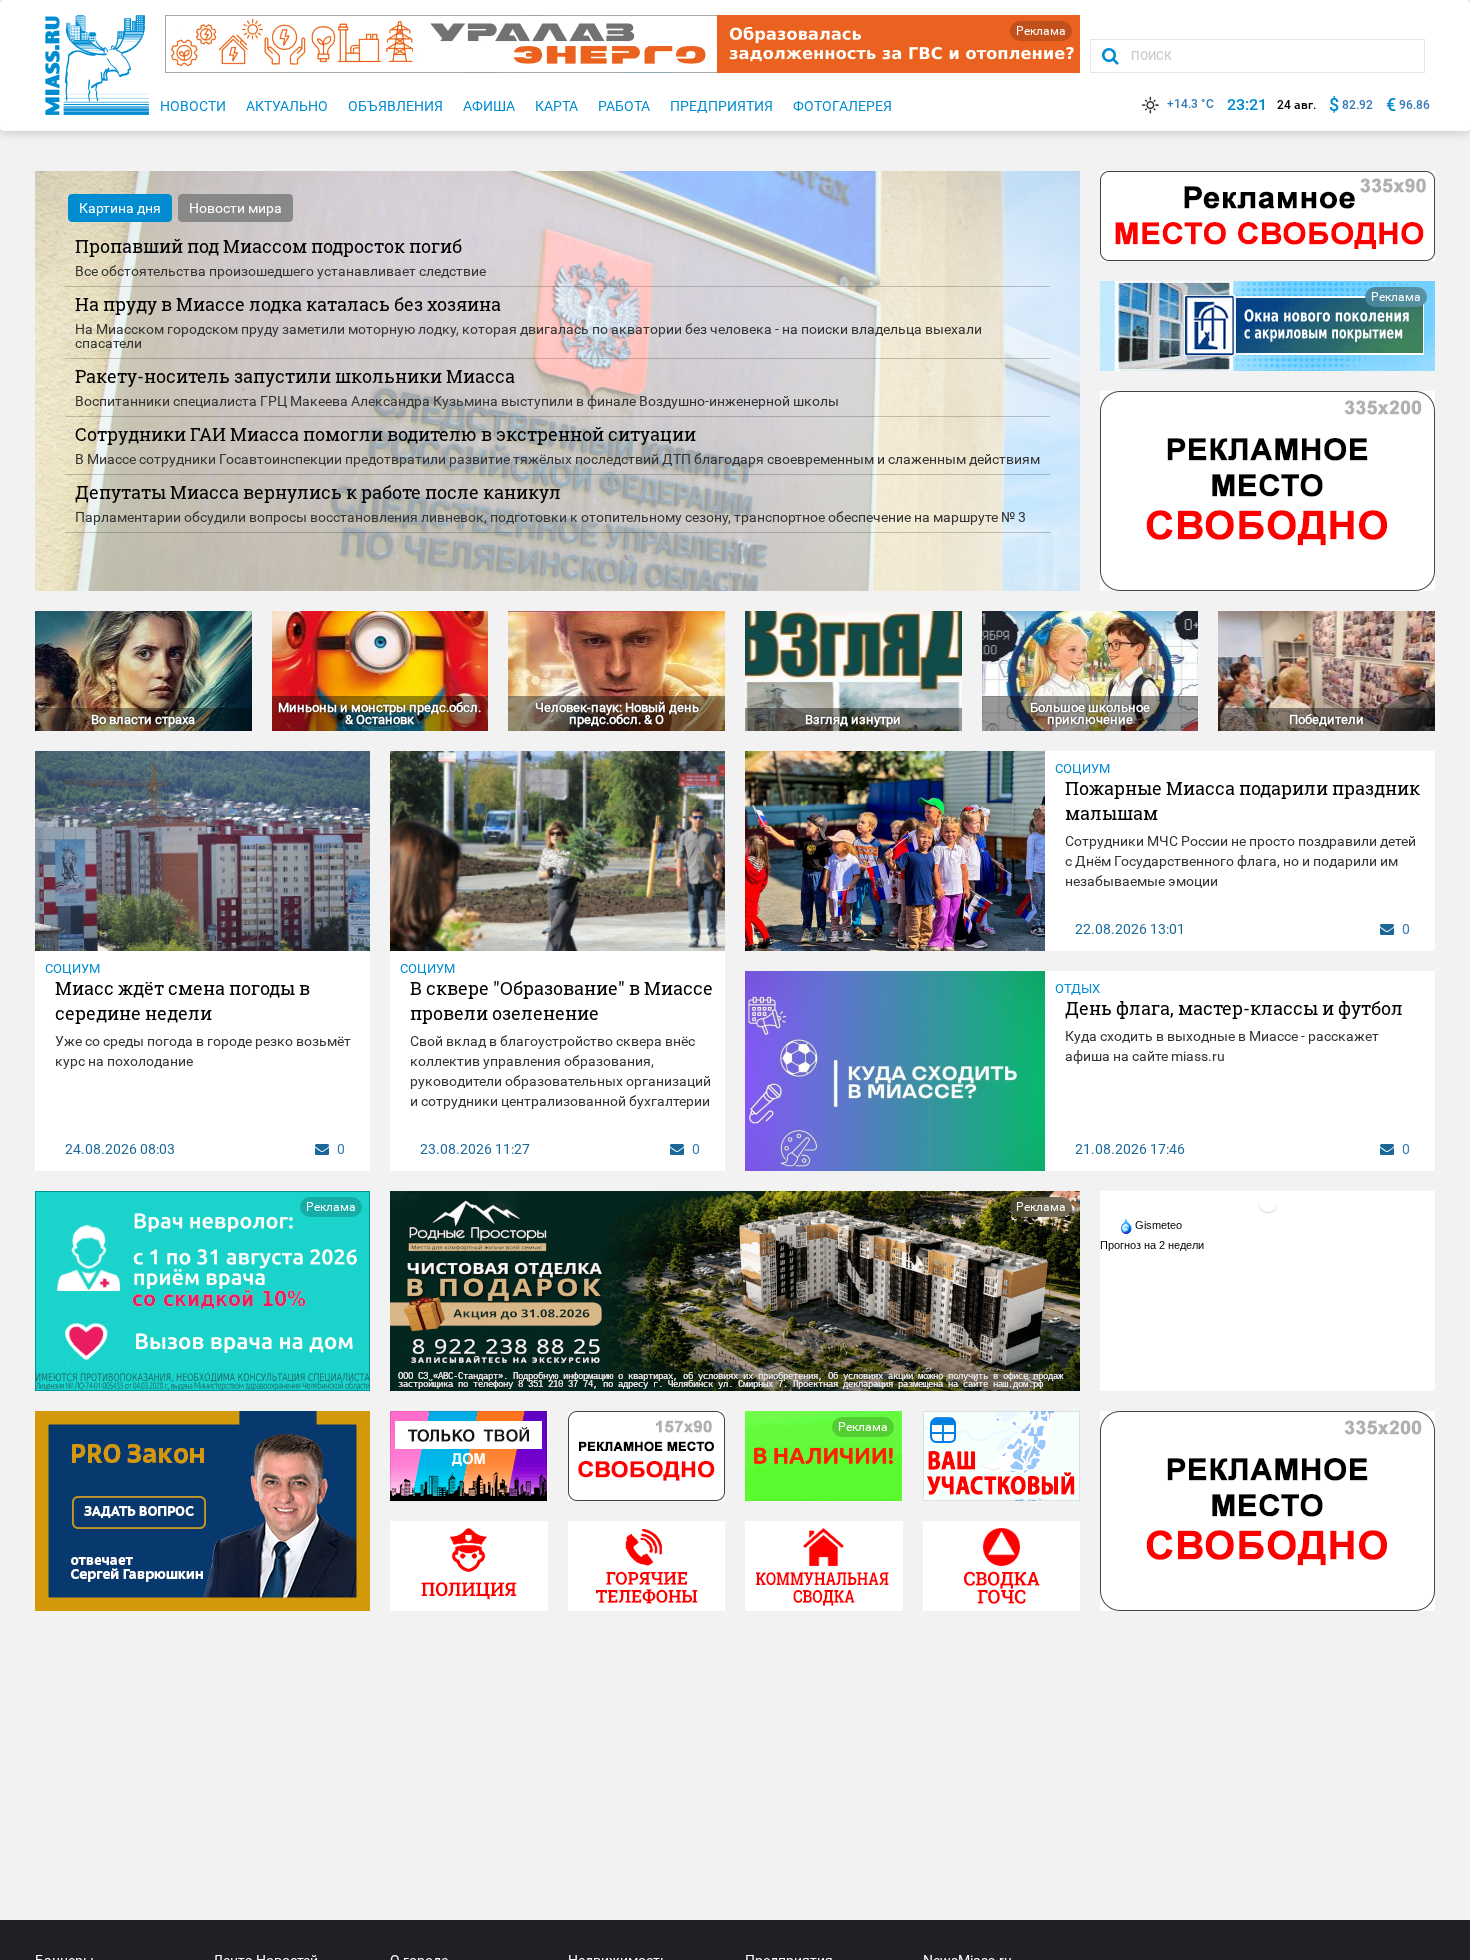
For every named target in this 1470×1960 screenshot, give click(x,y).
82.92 (1357, 105)
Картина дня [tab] (120, 208)
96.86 (1414, 105)
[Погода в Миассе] (1268, 1202)
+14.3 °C (1190, 104)
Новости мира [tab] (235, 208)
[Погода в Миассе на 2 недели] (1153, 1245)
